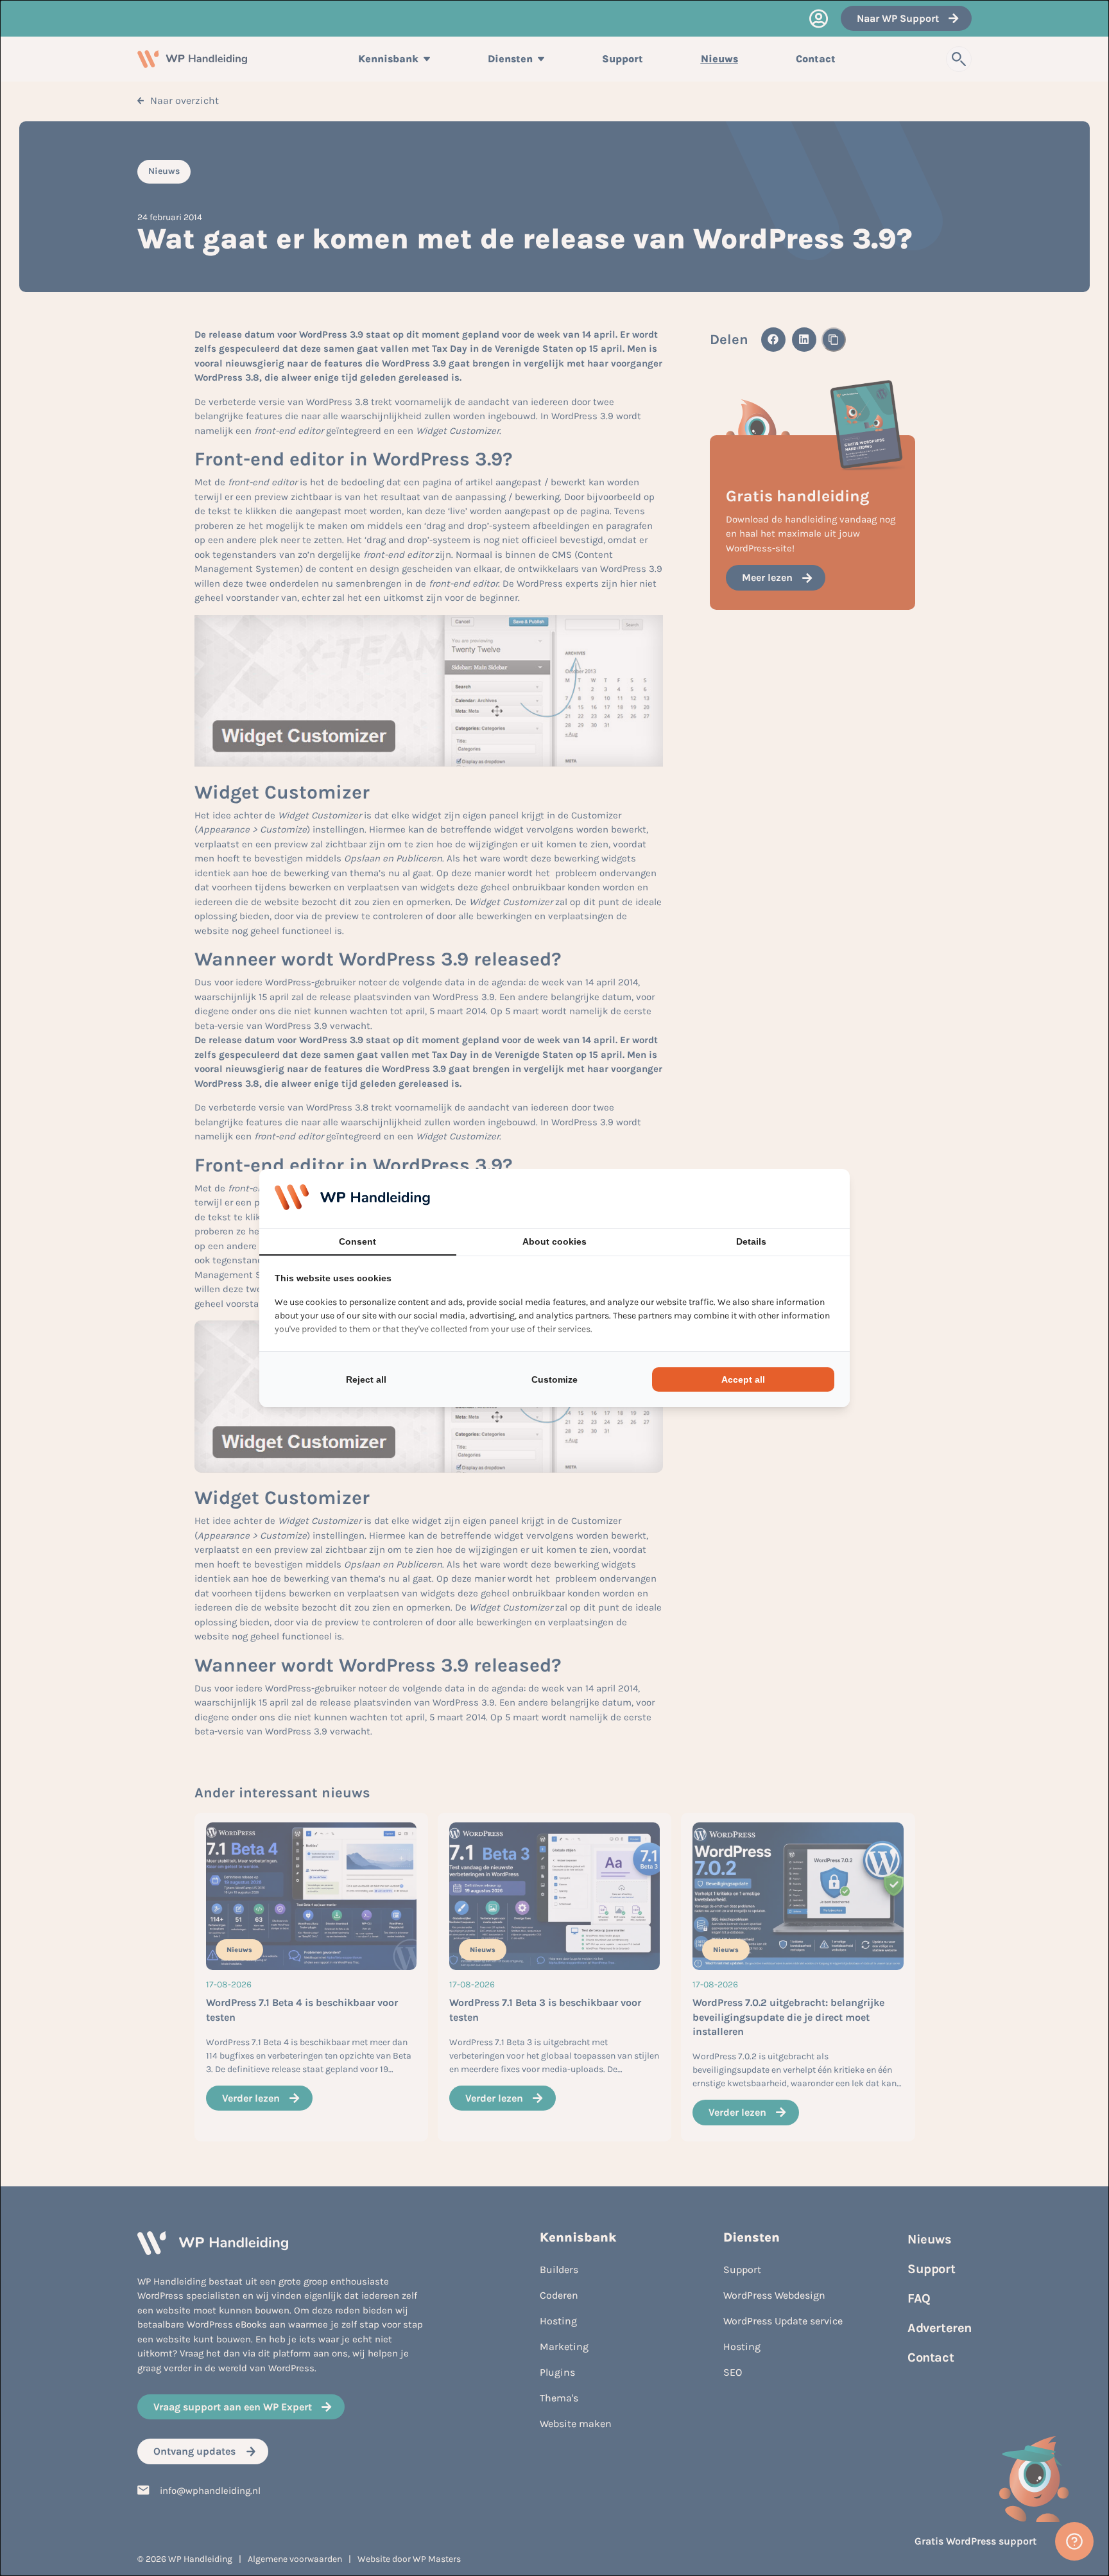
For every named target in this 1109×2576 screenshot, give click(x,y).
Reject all (366, 1379)
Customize (554, 1379)
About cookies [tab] (554, 1241)
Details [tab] (751, 1241)
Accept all (743, 1379)
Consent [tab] (357, 1241)
